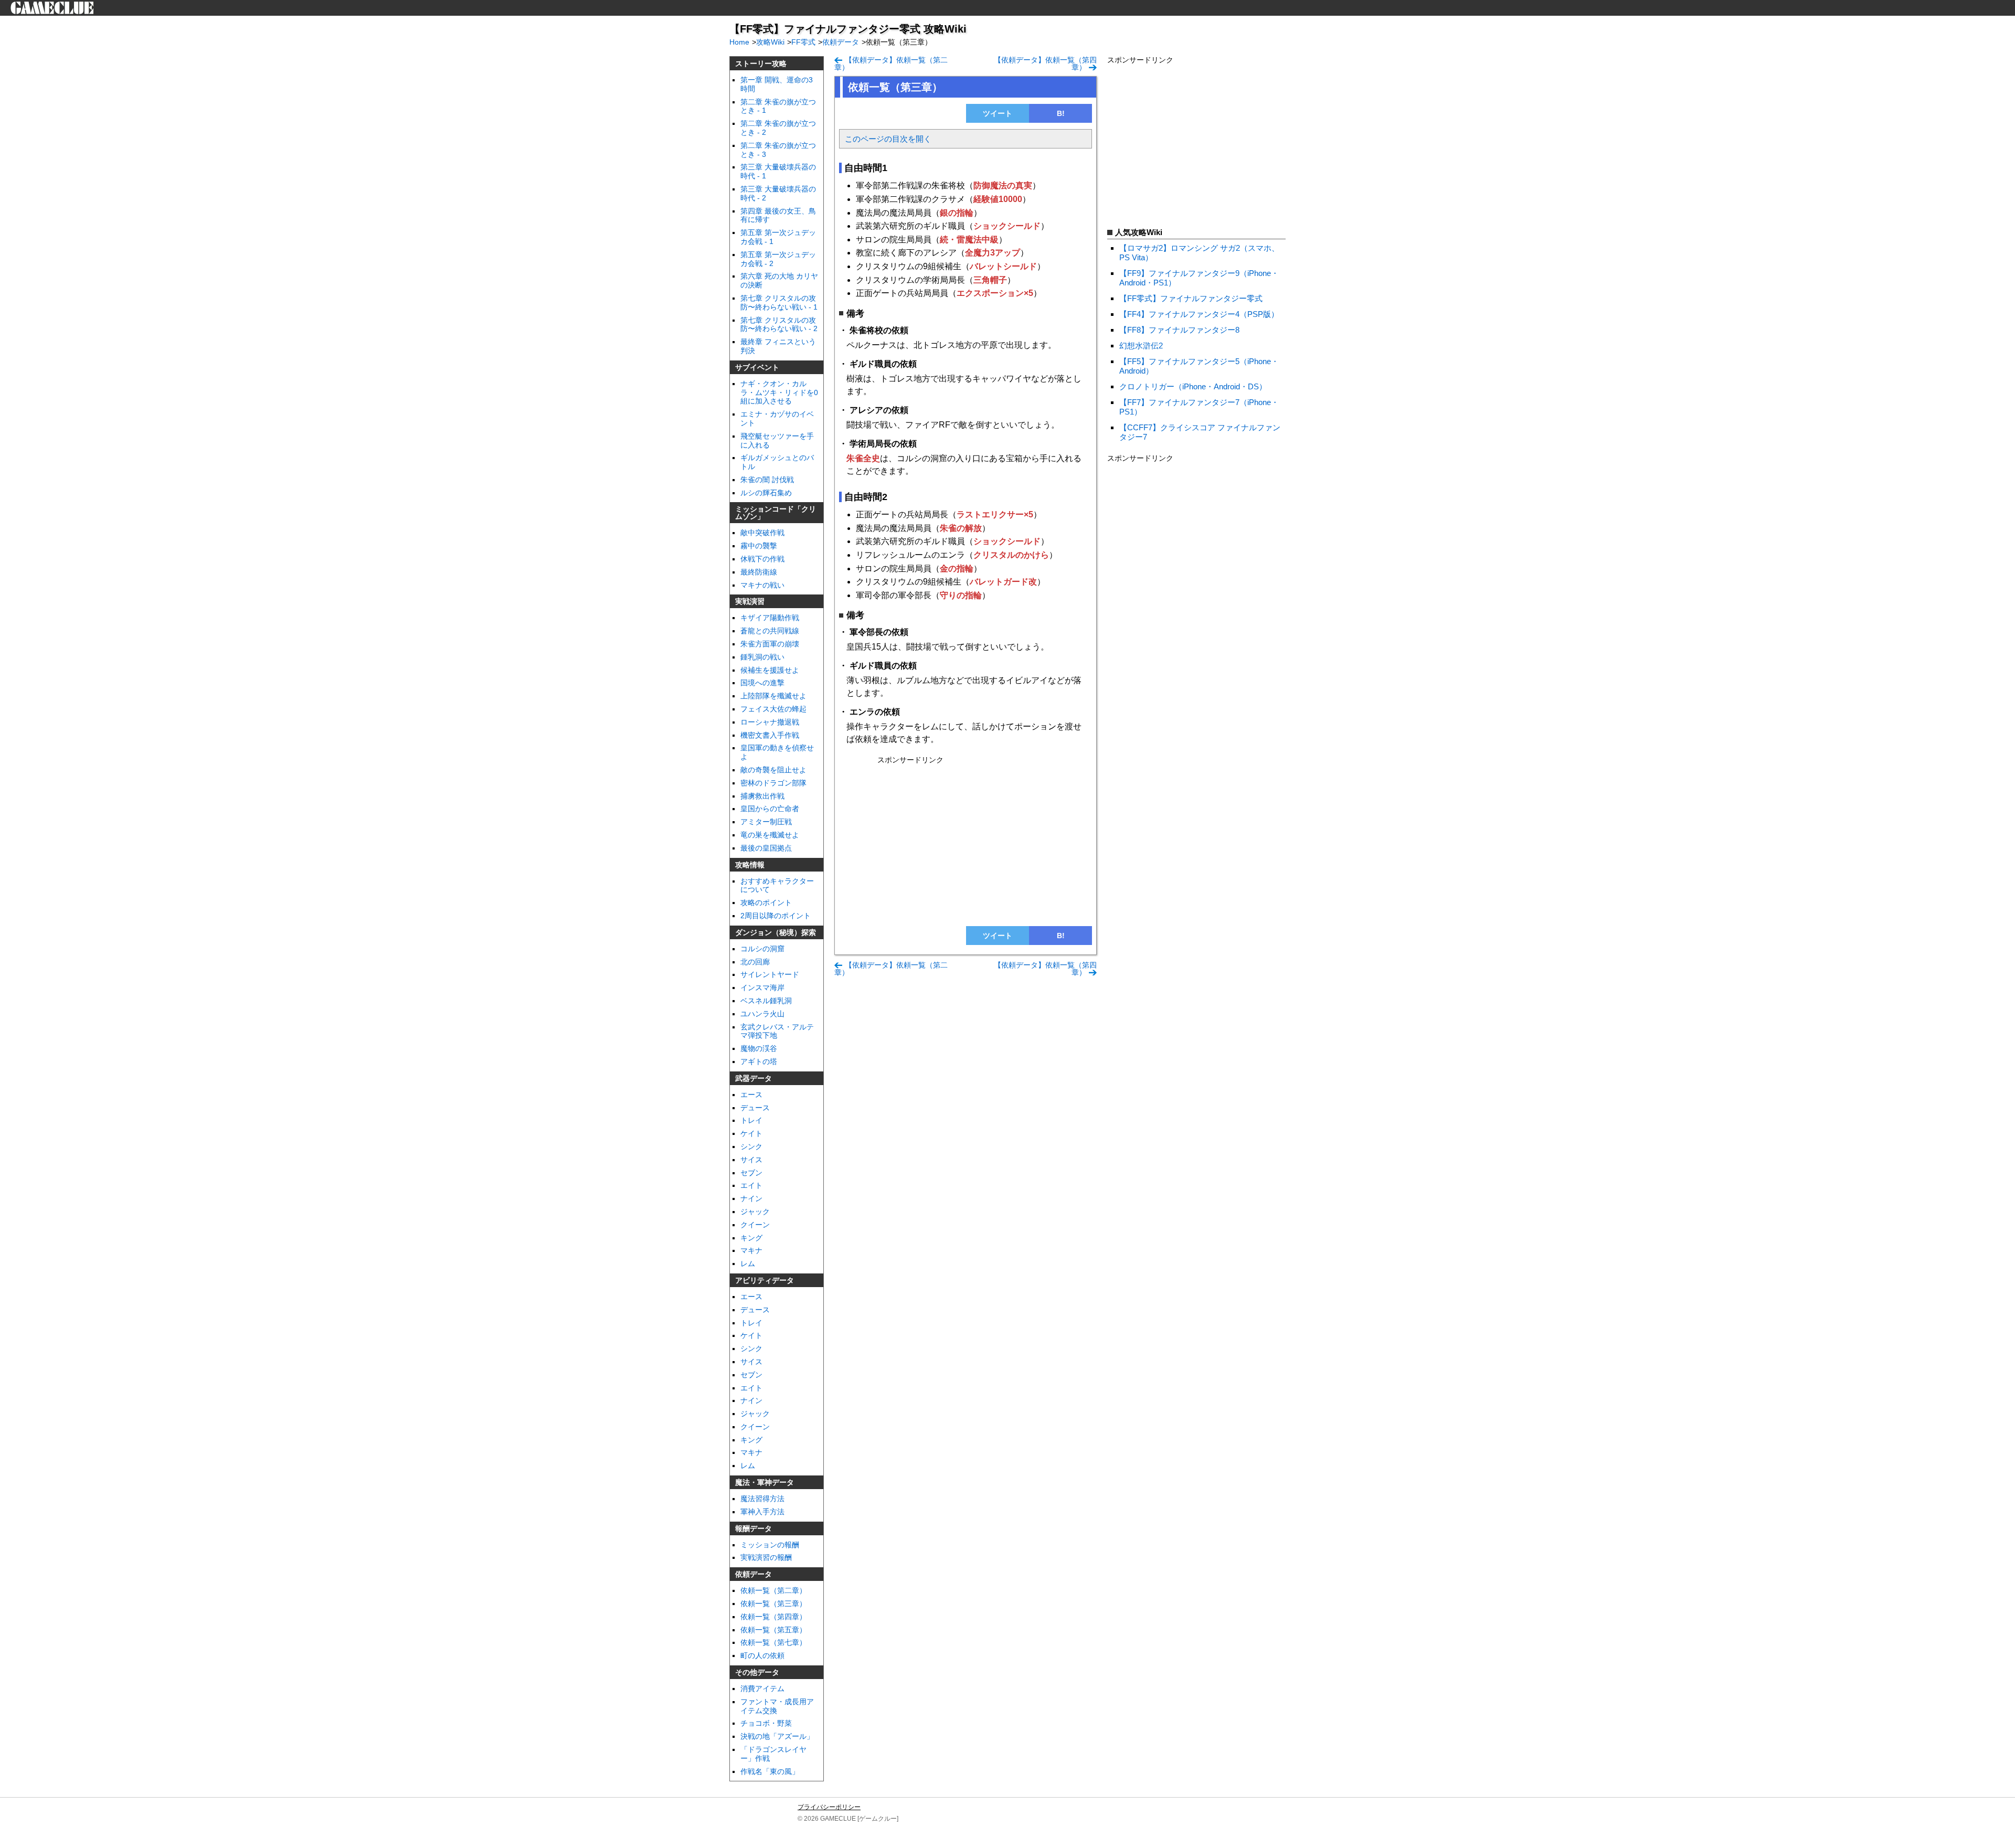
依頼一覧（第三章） (773, 1603)
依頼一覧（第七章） (773, 1642)
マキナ (751, 1250)
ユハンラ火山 (762, 1014)
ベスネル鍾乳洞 (766, 1001)
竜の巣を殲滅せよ (770, 835)
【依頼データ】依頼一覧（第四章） (1045, 63)
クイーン (755, 1225)
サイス (751, 1160)
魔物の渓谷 (759, 1048)
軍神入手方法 (762, 1512)
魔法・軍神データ (765, 1482)
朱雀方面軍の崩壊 (770, 644)
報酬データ (754, 1528)
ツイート (998, 113)
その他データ (757, 1672)
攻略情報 (750, 865)
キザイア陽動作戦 (770, 618)
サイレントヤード (770, 974)
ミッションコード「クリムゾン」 (776, 513)
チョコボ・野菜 (766, 1723)
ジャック (755, 1212)
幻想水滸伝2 (1141, 346)
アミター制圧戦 (766, 822)
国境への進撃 (762, 683)
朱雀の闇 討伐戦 (767, 480)
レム (748, 1263)
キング (751, 1440)
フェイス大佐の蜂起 (773, 709)
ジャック (755, 1414)
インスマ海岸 (762, 987)
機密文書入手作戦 (770, 735)
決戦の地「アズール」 (777, 1736)
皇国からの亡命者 (770, 809)
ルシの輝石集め (766, 493)
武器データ (754, 1078)
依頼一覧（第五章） (773, 1630)
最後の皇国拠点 (766, 848)
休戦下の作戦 (762, 559)
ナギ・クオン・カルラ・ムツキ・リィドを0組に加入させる (779, 392)
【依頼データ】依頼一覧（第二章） (891, 63)
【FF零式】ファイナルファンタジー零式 (1191, 298)
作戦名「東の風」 (770, 1771)
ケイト (751, 1133)
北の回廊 (755, 962)
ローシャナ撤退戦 (770, 722)
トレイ (751, 1120)
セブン (751, 1173)
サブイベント (757, 367)
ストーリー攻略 (761, 63)
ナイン (751, 1198)
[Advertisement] (966, 841)
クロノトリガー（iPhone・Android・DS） (1193, 386)
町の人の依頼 (762, 1655)
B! (1061, 113)
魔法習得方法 (762, 1499)
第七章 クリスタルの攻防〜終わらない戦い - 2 (779, 325)
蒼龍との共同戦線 (770, 631)
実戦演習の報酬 (766, 1557)
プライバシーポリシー (829, 1807)
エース (751, 1095)
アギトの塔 (759, 1061)
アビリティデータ (765, 1280)
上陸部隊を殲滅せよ (773, 696)
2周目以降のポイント (776, 916)
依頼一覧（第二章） (773, 1590)
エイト (751, 1185)
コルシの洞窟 (762, 949)
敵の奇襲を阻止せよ (773, 770)
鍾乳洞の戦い (762, 657)
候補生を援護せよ (770, 670)
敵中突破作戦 (762, 533)
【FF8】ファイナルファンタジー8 (1179, 330)
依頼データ (754, 1574)
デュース (755, 1310)
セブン (751, 1375)
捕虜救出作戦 (762, 796)
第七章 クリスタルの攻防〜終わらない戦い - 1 (779, 302)
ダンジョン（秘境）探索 (776, 932)
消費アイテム (762, 1688)
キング (751, 1238)
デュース (755, 1108)
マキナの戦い (762, 585)
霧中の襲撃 (759, 546)
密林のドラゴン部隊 (773, 783)
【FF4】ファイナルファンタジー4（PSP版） (1199, 314)
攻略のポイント (766, 902)
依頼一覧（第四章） (773, 1617)
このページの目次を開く (888, 139)
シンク (751, 1146)
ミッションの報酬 (770, 1545)
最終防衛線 (759, 572)
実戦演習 (750, 601)
